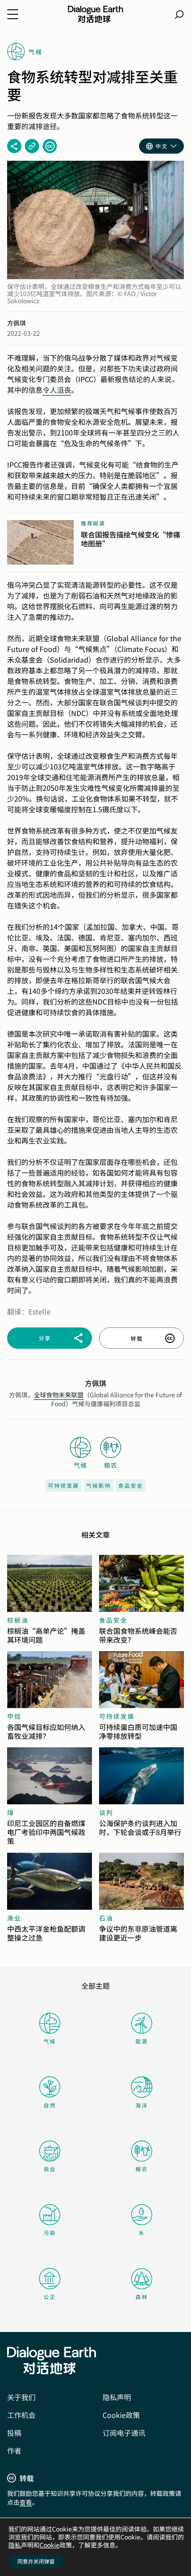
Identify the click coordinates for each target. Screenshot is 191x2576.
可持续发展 (64, 1485)
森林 (142, 2297)
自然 (50, 2105)
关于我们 (21, 2397)
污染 (50, 2232)
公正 (50, 2297)
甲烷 (14, 1716)
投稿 (14, 2433)
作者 (14, 2450)
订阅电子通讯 (124, 2433)
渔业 (14, 1918)
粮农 (142, 2169)
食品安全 (131, 1485)
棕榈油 (18, 1620)
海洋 (142, 2105)
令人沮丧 (57, 390)
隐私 (15, 2545)
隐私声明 (117, 2397)
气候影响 (99, 1485)
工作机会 (21, 2415)
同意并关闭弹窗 (36, 2561)
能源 (142, 2041)
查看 (26, 2502)
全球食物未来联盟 (59, 1395)
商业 (50, 2169)
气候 (50, 2041)
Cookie (50, 2545)
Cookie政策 (121, 2415)
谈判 (106, 1812)
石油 (106, 1918)
